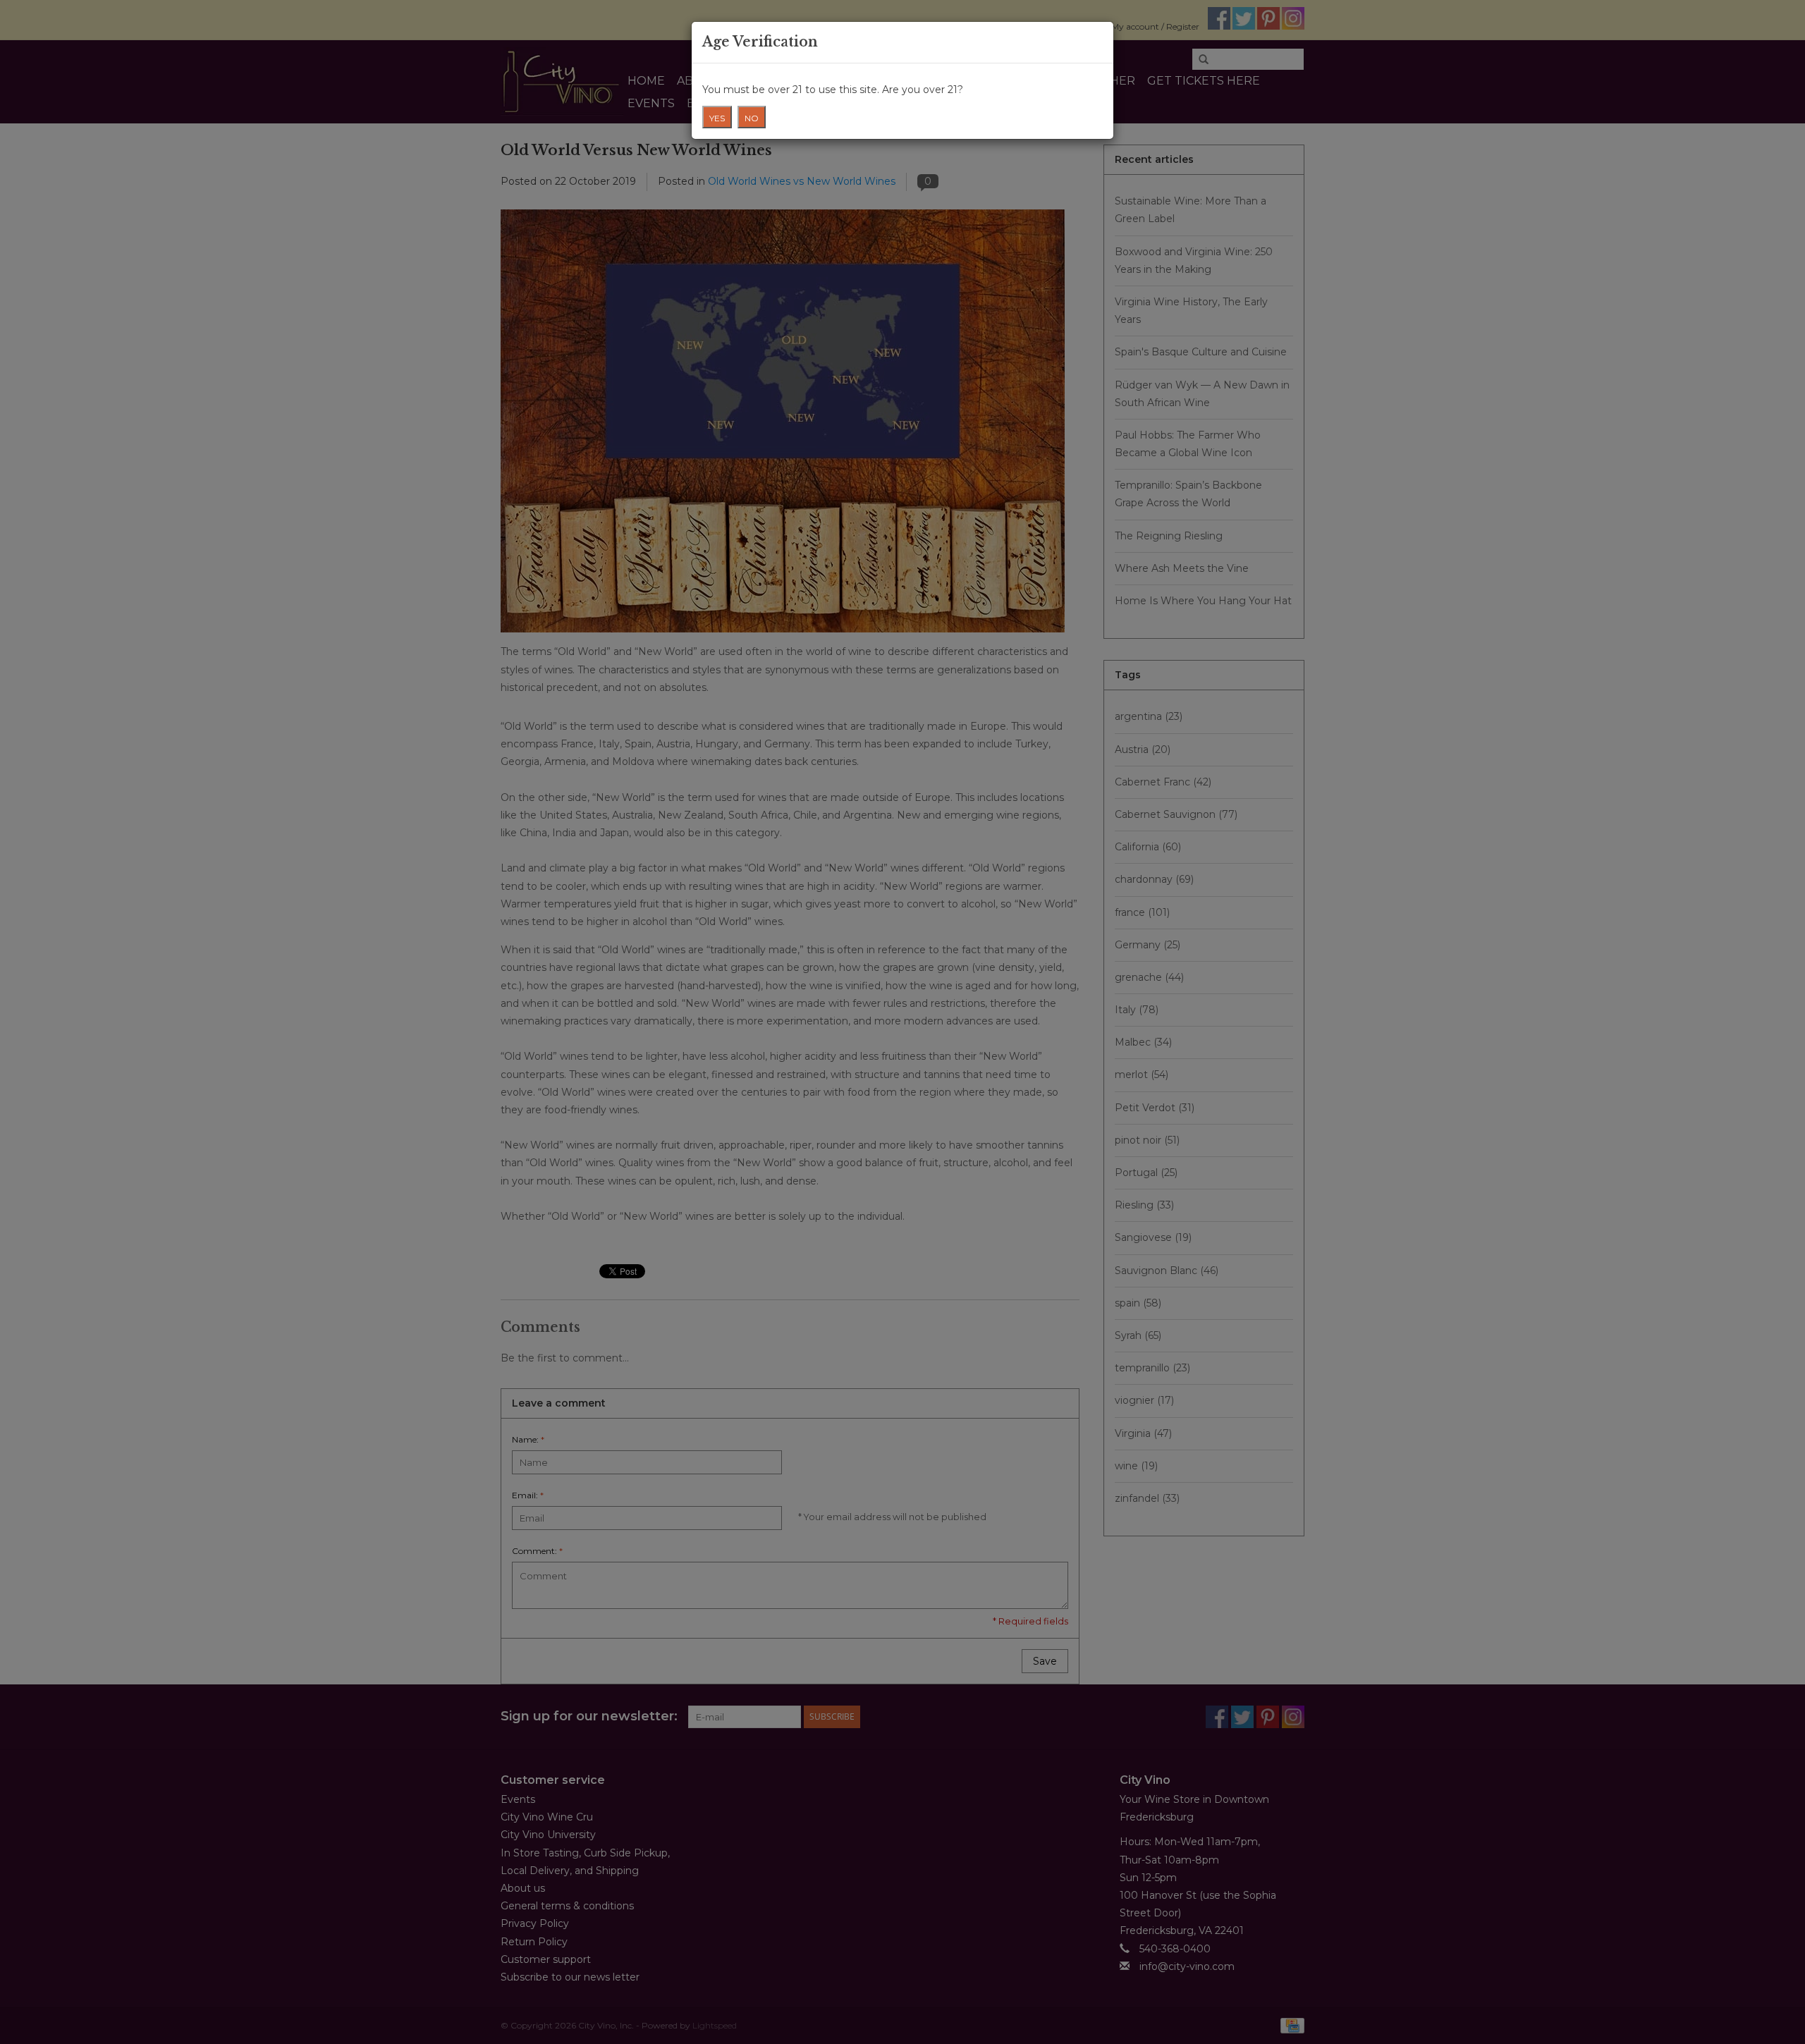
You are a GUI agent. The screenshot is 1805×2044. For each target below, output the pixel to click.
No (752, 118)
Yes (717, 118)
